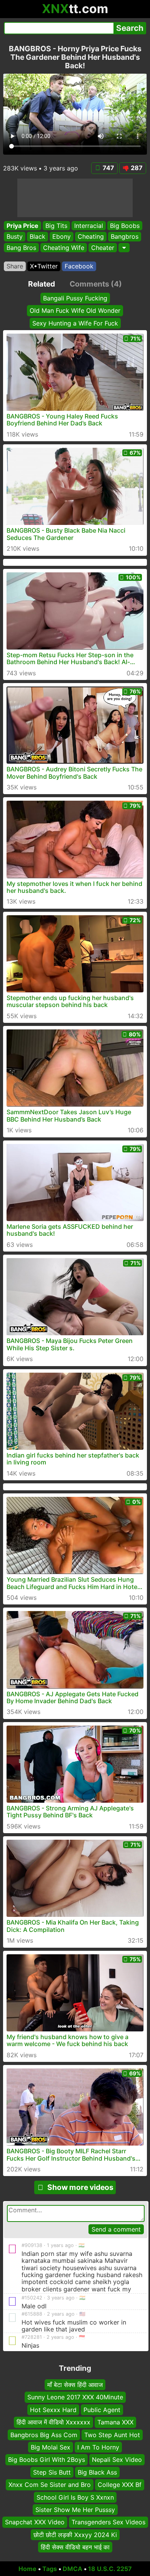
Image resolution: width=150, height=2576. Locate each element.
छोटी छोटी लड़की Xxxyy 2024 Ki (75, 2534)
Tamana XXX (115, 2422)
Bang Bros (21, 248)
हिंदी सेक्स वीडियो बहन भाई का (75, 2547)
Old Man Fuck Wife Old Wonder (75, 310)
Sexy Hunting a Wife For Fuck (75, 323)
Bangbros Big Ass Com (44, 2434)
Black (37, 236)
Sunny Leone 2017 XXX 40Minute (75, 2397)
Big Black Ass (97, 2472)
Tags (50, 2569)
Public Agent (102, 2410)
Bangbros (125, 236)
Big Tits (56, 226)
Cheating (91, 236)
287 (137, 168)
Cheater (103, 248)
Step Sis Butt (52, 2472)
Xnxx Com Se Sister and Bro (50, 2485)
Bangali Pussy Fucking (75, 298)
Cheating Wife (64, 248)
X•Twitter (44, 266)
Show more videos (80, 2187)
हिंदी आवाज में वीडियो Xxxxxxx (53, 2422)
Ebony (62, 236)
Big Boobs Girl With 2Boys (47, 2460)
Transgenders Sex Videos (108, 2522)
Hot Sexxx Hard (53, 2410)
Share (15, 266)
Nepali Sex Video (117, 2460)
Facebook (79, 266)
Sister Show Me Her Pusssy (75, 2510)
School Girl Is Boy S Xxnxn (75, 2497)
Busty (15, 236)
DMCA (72, 2569)
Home (27, 2569)
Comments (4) (96, 284)
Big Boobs (125, 226)
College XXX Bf (120, 2485)
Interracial (89, 226)
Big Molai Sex (51, 2447)
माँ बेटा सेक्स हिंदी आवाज (75, 2385)
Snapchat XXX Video (35, 2522)
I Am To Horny (98, 2447)
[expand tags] (124, 248)
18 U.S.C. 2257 (110, 2569)
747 (108, 168)
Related (42, 284)
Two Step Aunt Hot (112, 2434)
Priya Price (22, 226)
